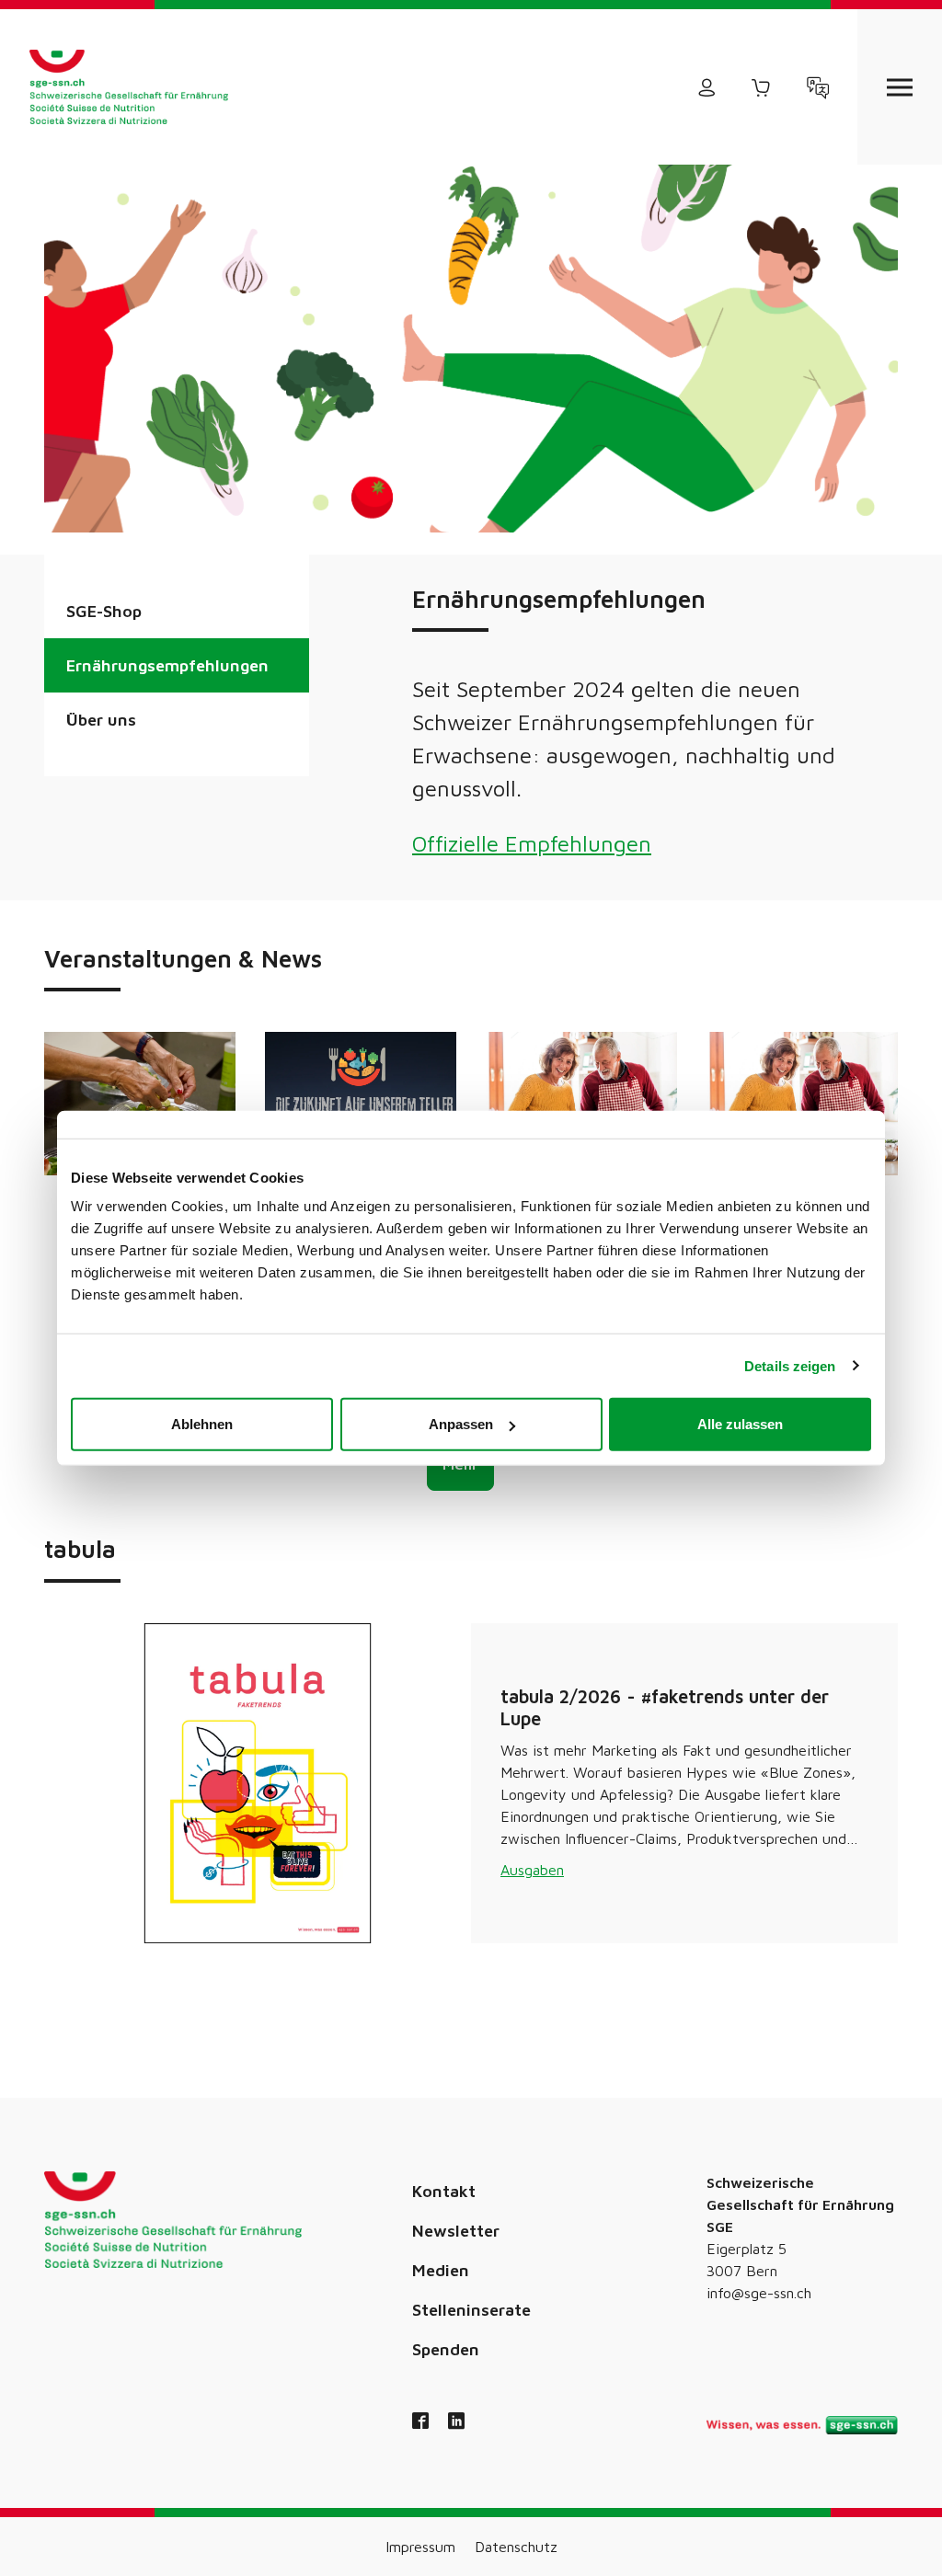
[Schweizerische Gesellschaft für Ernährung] (129, 87)
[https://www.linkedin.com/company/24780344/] (456, 2422)
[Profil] (706, 87)
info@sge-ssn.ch (759, 2293)
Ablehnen (202, 1424)
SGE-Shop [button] (104, 611)
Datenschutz (516, 2547)
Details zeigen (790, 1365)
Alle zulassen (740, 1424)
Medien (441, 2270)
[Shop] (762, 87)
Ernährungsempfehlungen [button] (167, 665)
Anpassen (461, 1424)
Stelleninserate (471, 2310)
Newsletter (456, 2231)
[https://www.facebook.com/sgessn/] (420, 2422)
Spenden (446, 2349)
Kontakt (444, 2191)
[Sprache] (818, 87)
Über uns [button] (101, 720)
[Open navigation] (900, 87)
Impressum (420, 2547)
